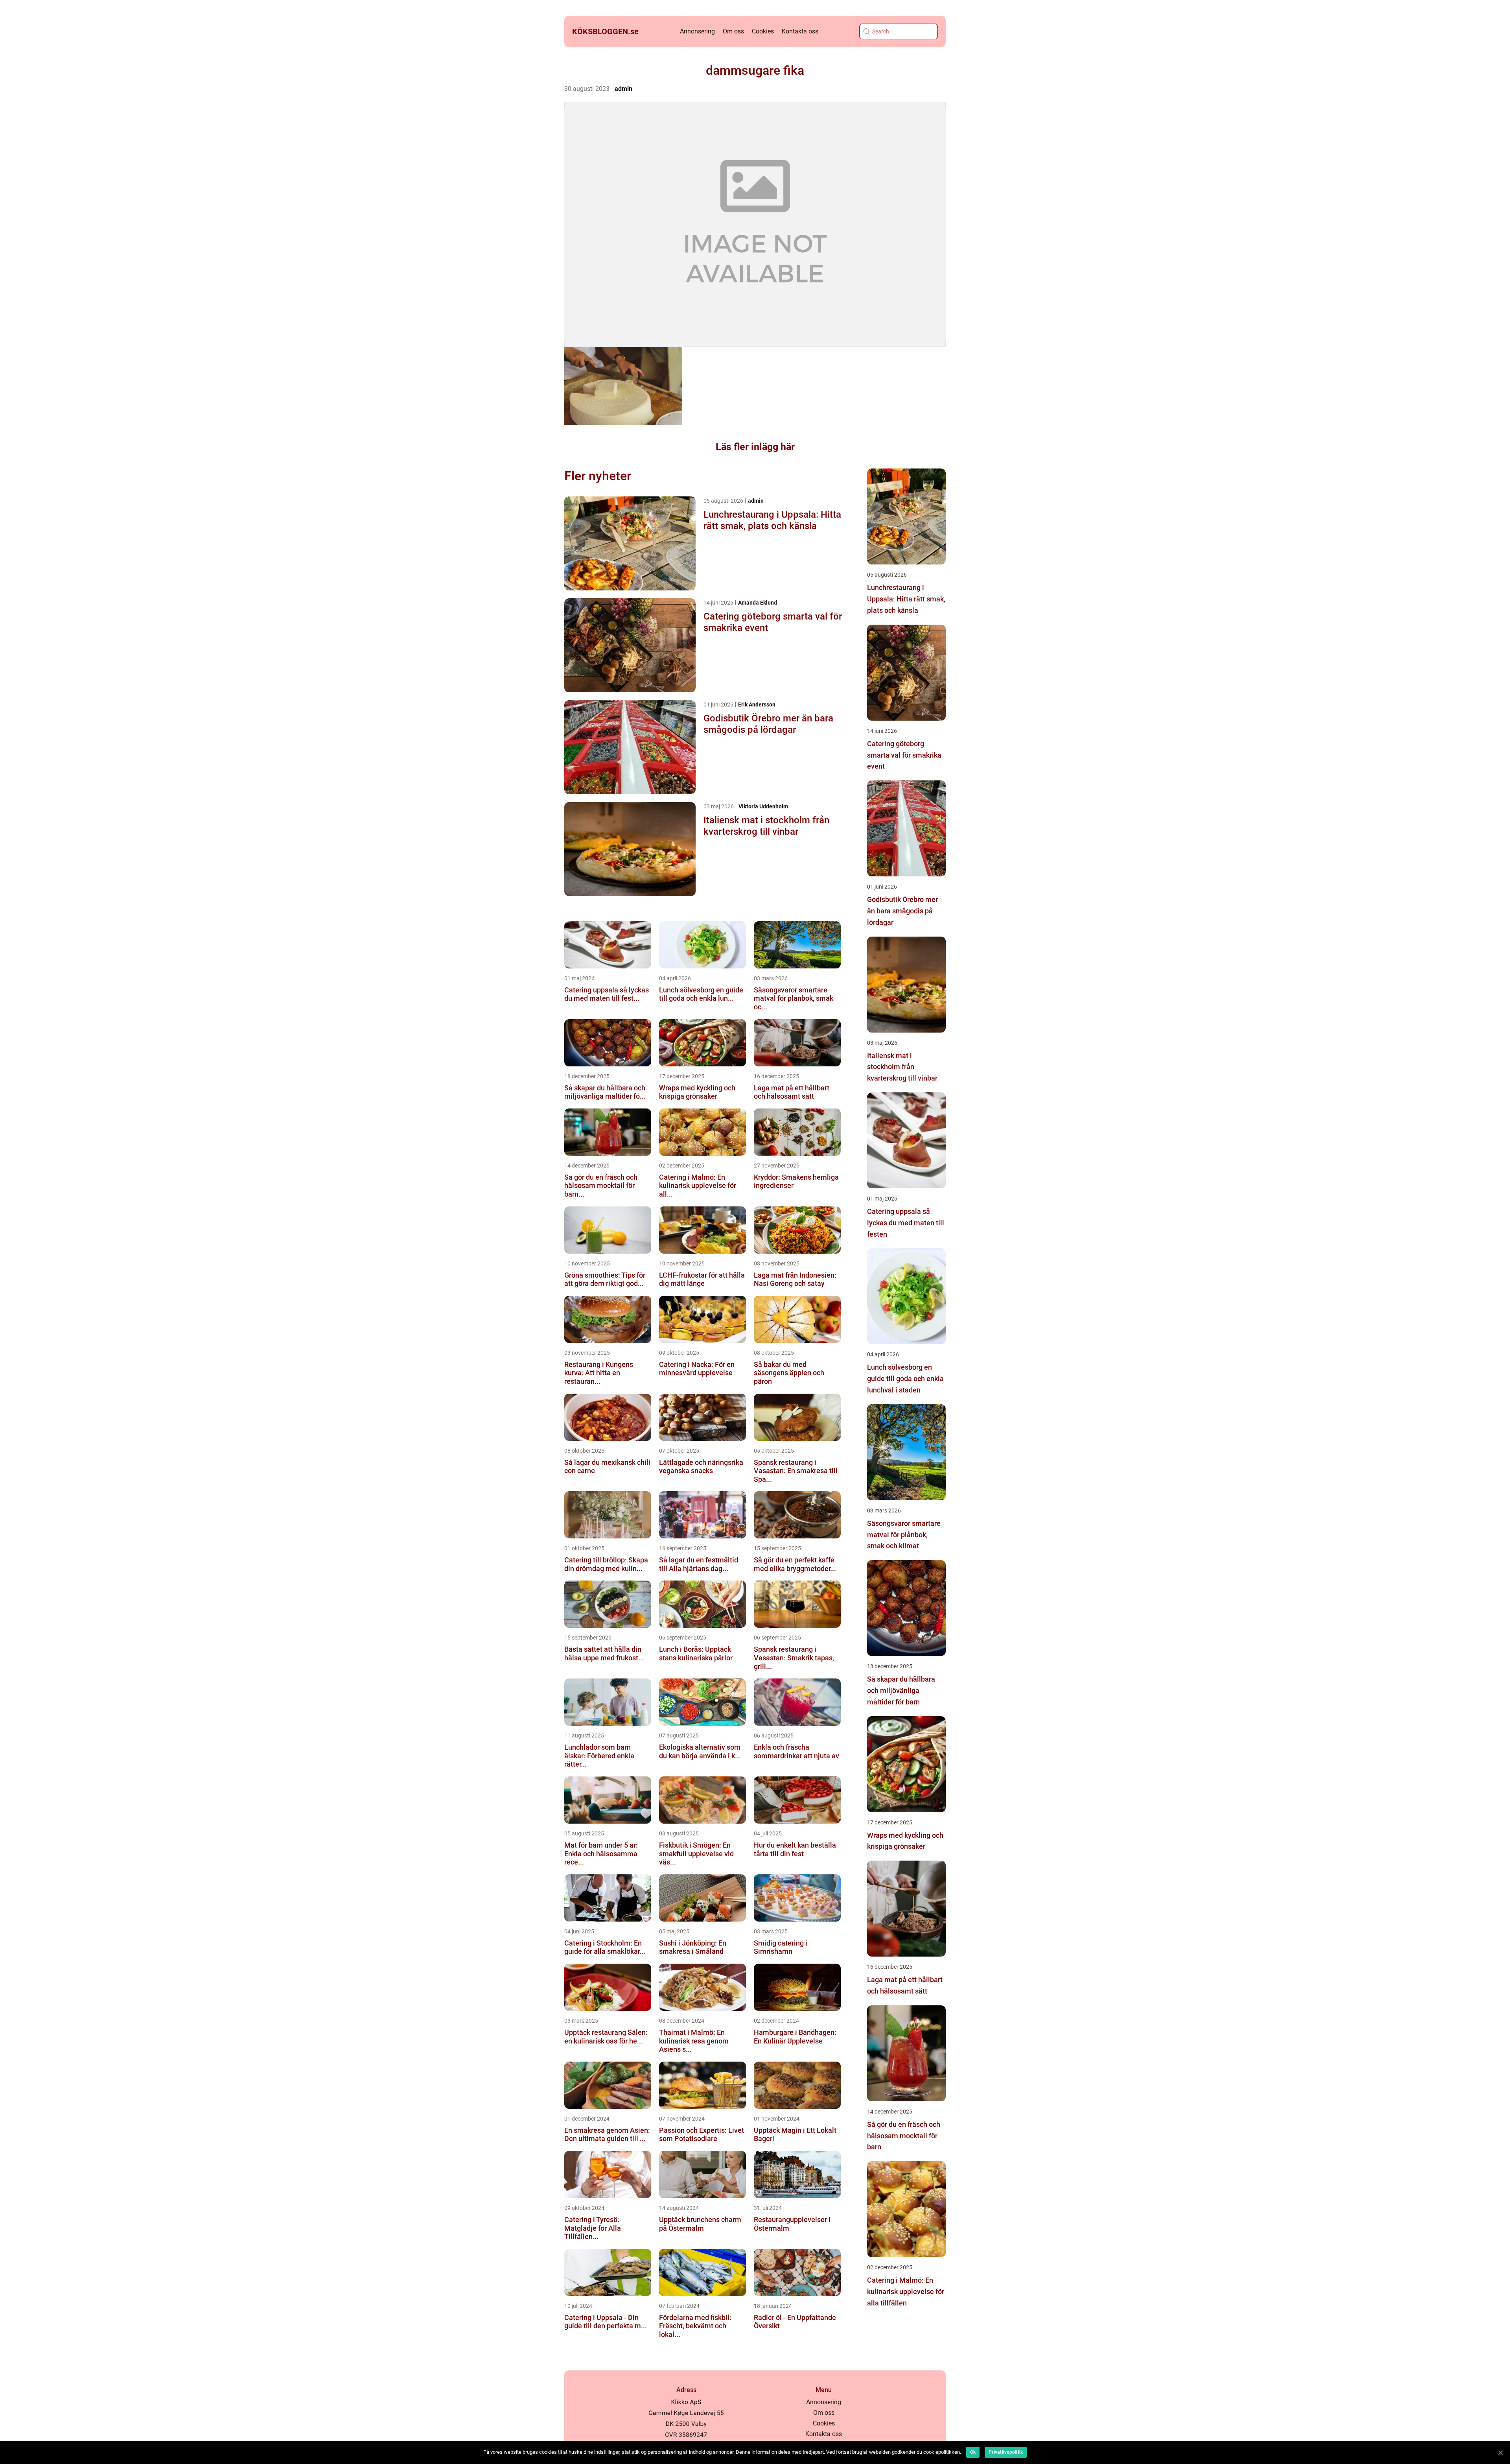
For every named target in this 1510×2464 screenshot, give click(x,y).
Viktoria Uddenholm (763, 806)
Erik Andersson (757, 705)
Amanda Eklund (758, 603)
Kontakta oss (800, 31)
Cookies (763, 31)
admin (623, 89)
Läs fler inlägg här (755, 447)
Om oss (733, 31)
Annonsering (697, 31)
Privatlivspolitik (1006, 2452)
